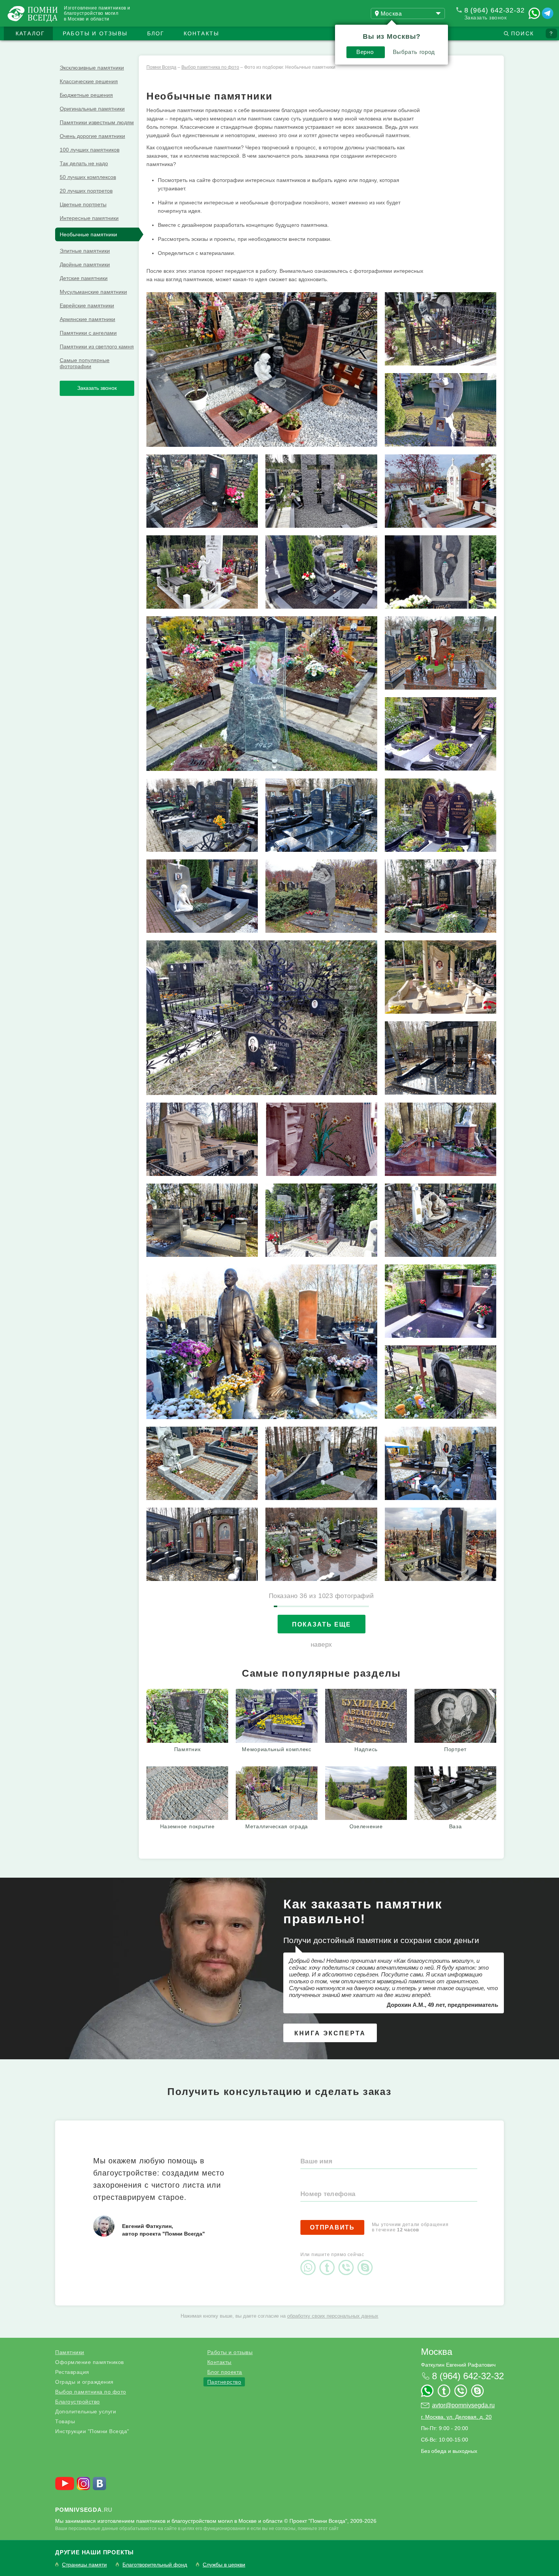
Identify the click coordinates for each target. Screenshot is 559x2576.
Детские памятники (84, 278)
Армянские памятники (87, 319)
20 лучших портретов (86, 191)
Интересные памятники (89, 218)
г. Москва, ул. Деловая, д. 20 (456, 2417)
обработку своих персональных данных (333, 2316)
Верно (365, 52)
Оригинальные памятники (92, 109)
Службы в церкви (224, 2565)
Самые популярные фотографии (85, 363)
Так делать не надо (84, 163)
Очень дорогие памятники (92, 136)
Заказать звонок (486, 17)
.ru (84, 2510)
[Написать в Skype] (367, 2261)
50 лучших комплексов (88, 177)
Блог (156, 33)
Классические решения (89, 81)
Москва (437, 2352)
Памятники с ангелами (88, 333)
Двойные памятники (85, 264)
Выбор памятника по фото (91, 2392)
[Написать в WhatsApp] (534, 13)
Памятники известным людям (97, 122)
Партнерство (224, 2382)
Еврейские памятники (87, 305)
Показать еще (322, 1624)
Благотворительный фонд (155, 2565)
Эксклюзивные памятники (92, 68)
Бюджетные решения (86, 95)
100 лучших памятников (90, 150)
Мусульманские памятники (93, 292)
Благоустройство (78, 2402)
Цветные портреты (83, 204)
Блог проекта (225, 2372)
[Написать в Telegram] (548, 13)
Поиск (522, 33)
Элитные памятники (85, 251)
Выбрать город (414, 52)
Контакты (202, 33)
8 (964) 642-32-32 (495, 10)
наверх (322, 1645)
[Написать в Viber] (348, 2261)
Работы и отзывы (95, 33)
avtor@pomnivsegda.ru (463, 2405)
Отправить (332, 2227)
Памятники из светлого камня (97, 347)
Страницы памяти (84, 2565)
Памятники (70, 2352)
